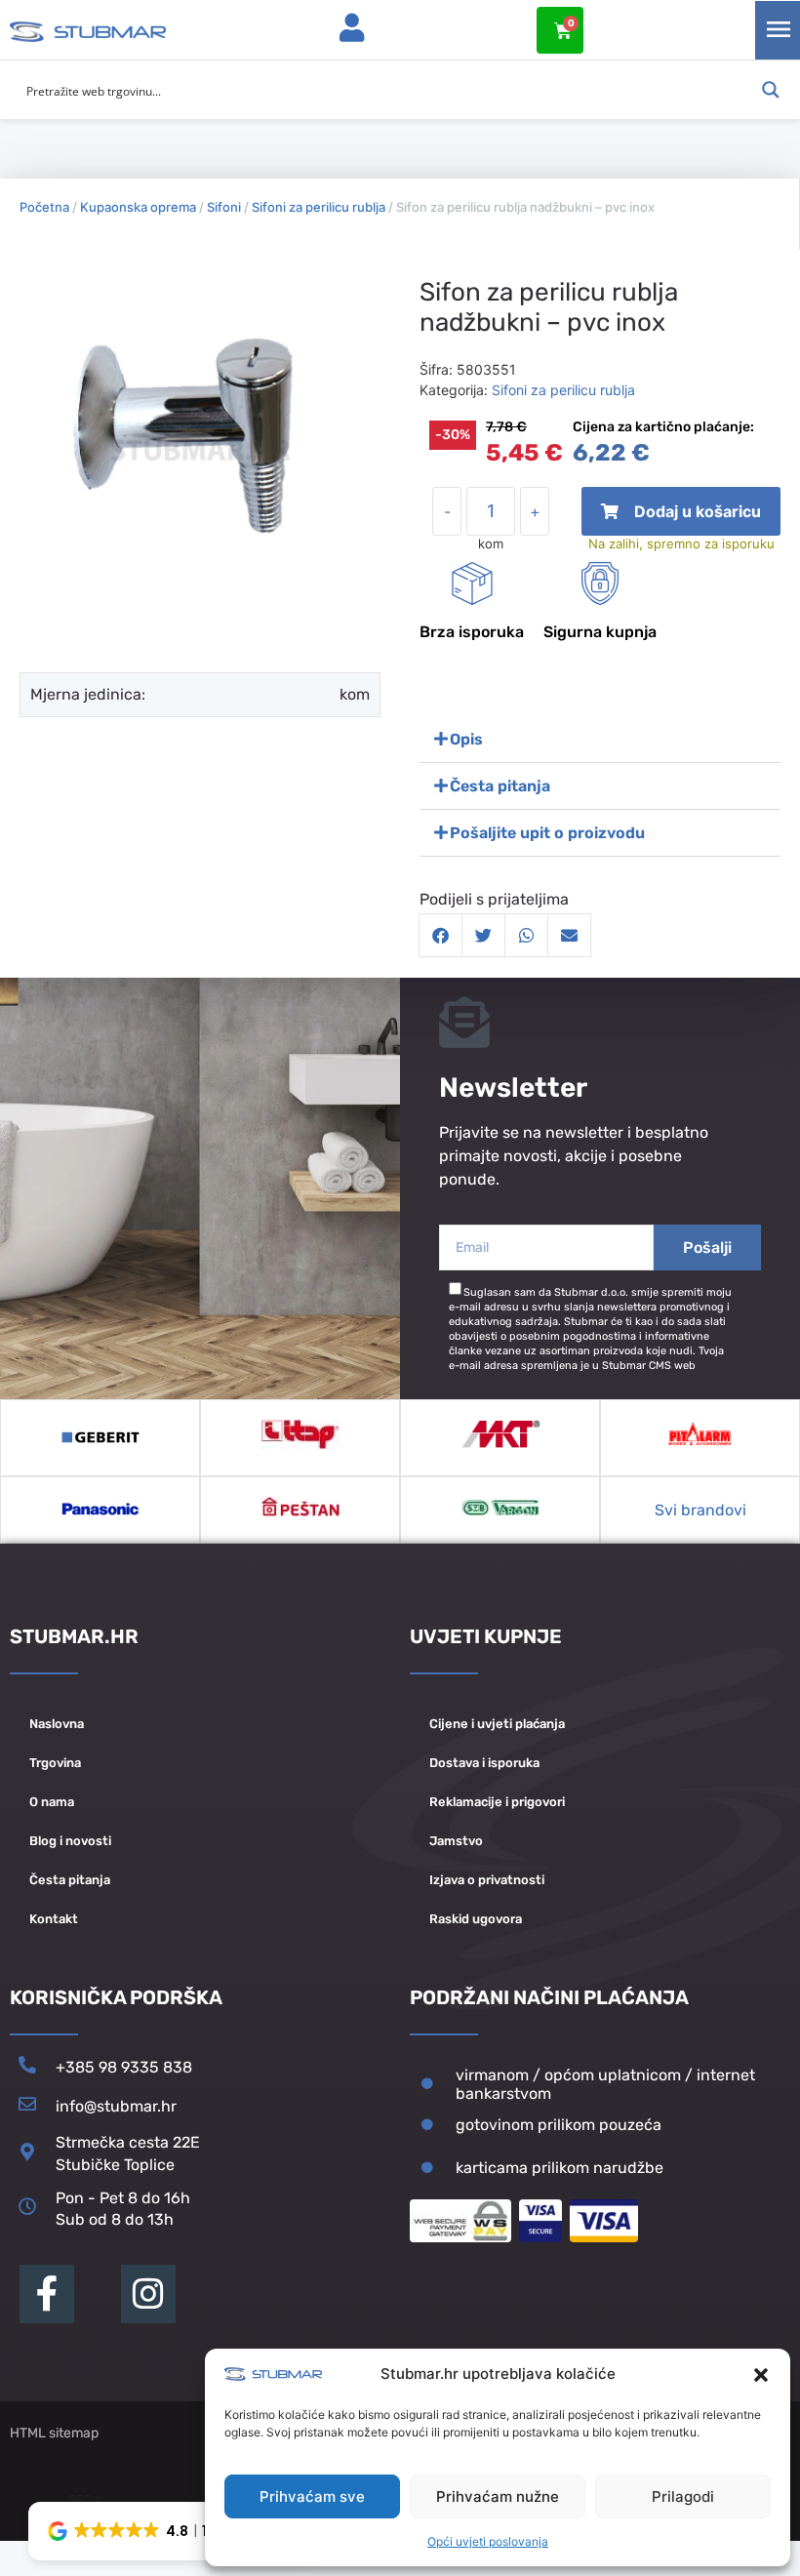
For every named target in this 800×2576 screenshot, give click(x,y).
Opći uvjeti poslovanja (488, 2541)
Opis (466, 739)
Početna (44, 207)
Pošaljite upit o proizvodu (547, 833)
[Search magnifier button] (771, 90)
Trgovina (55, 1763)
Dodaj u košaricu (681, 519)
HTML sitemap (54, 2433)
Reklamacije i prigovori (497, 1802)
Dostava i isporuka (484, 1763)
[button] (761, 2375)
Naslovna (57, 1724)
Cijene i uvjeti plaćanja (497, 1724)
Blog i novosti (70, 1841)
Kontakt (54, 1919)
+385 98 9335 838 (124, 2067)
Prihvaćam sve (312, 2496)
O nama (52, 1802)
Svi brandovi (700, 1510)
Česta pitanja (500, 786)
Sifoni (224, 207)
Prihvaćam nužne (498, 2496)
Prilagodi (683, 2496)
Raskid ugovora (476, 1919)
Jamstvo (456, 1841)
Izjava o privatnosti (487, 1880)
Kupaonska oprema (138, 207)
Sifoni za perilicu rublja (319, 207)
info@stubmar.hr (116, 2106)
